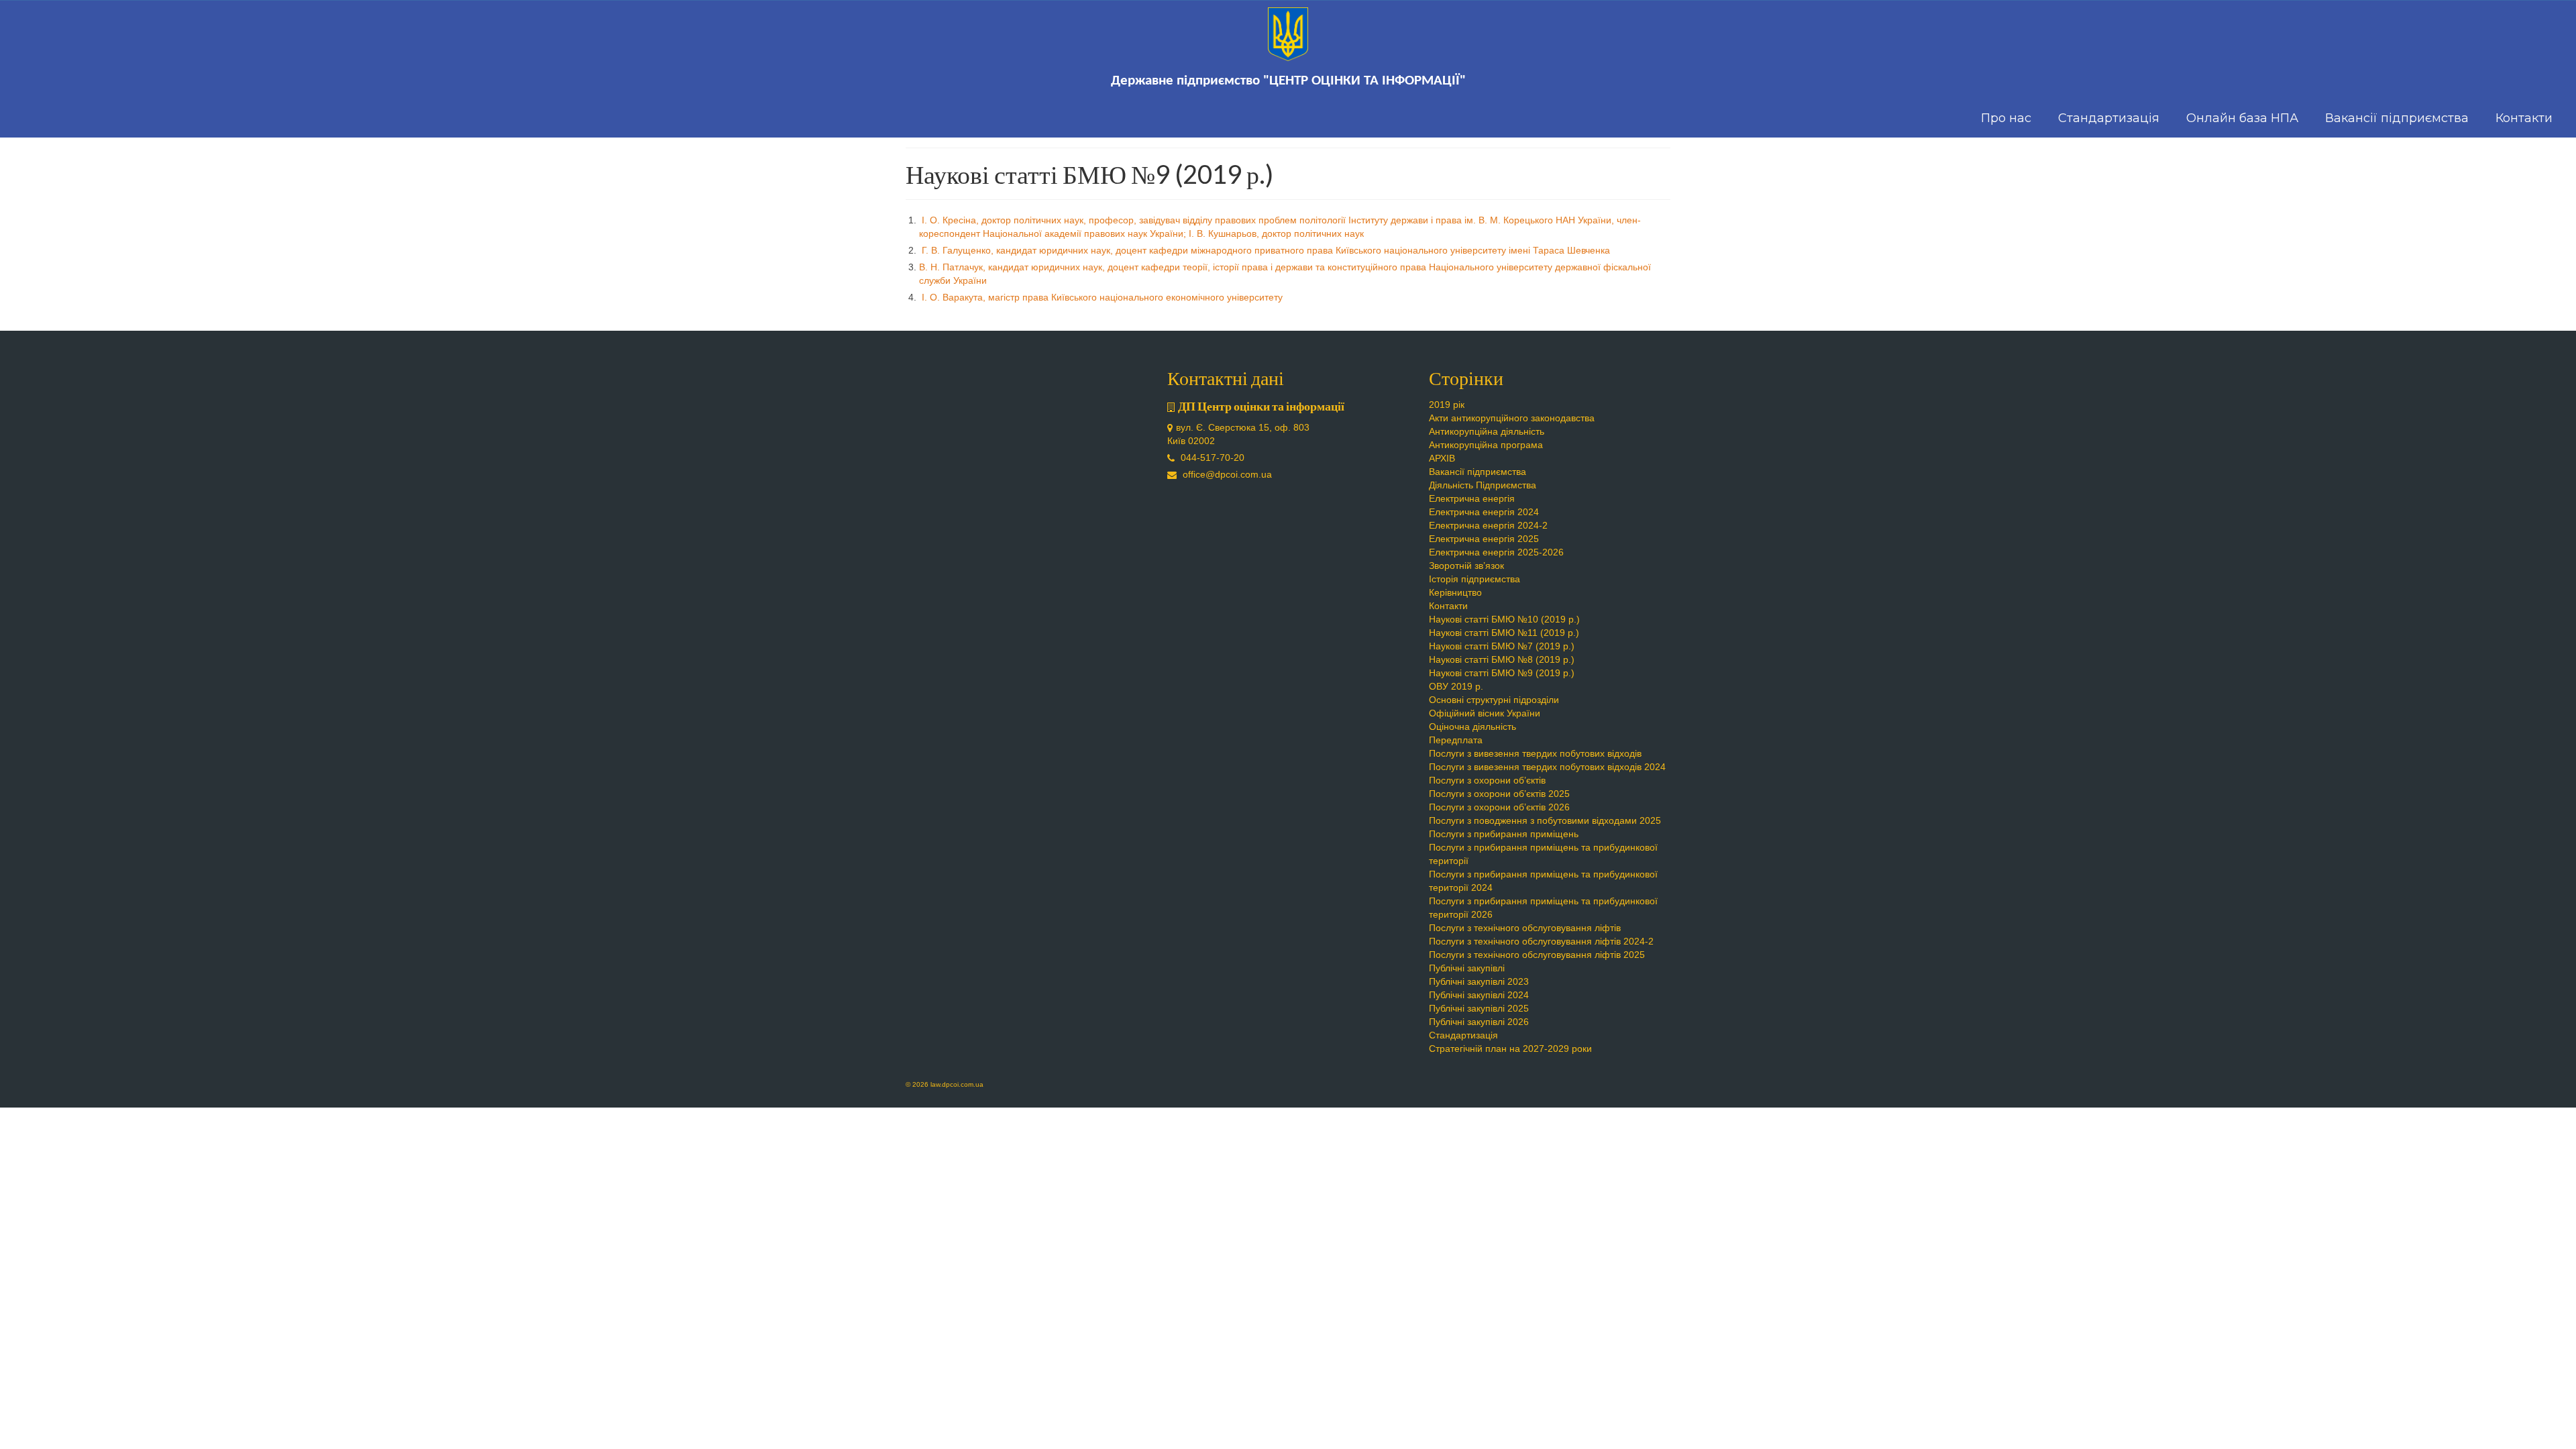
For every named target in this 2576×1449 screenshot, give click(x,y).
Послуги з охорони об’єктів (1487, 780)
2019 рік (1447, 405)
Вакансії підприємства (1478, 472)
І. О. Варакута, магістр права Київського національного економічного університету (1101, 297)
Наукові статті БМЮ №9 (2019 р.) (1502, 673)
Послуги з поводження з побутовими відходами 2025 (1545, 820)
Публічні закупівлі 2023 (1479, 981)
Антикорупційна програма (1486, 445)
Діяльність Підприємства (1483, 485)
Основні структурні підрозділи (1494, 700)
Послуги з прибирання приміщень (1504, 834)
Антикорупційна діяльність (1487, 431)
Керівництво (1455, 592)
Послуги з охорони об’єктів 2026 (1499, 807)
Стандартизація (1463, 1035)
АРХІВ (1442, 458)
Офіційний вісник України (1485, 713)
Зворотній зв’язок (1466, 566)
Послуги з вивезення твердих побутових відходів (1535, 753)
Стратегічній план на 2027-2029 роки (1510, 1049)
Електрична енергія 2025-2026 (1496, 552)
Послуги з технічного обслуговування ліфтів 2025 (1537, 955)
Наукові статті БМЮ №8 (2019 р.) (1502, 659)
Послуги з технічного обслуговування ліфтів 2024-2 (1541, 941)
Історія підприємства (1474, 579)
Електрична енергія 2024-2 (1488, 525)
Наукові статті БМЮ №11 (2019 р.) (1504, 633)
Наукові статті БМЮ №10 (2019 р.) (1504, 619)
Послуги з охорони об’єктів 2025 (1499, 794)
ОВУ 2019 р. (1456, 686)
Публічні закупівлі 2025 (1479, 1008)
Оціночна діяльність (1472, 727)
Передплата (1456, 740)
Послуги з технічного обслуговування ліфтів (1525, 928)
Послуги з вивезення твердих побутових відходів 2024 (1547, 767)
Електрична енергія (1472, 498)
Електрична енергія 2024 (1484, 512)
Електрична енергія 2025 (1484, 539)
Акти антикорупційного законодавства (1512, 418)
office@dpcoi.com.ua (1226, 474)
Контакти (1448, 606)
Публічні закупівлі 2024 (1479, 995)
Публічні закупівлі (1467, 968)
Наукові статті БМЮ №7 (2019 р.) (1502, 646)
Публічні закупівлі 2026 (1479, 1022)
